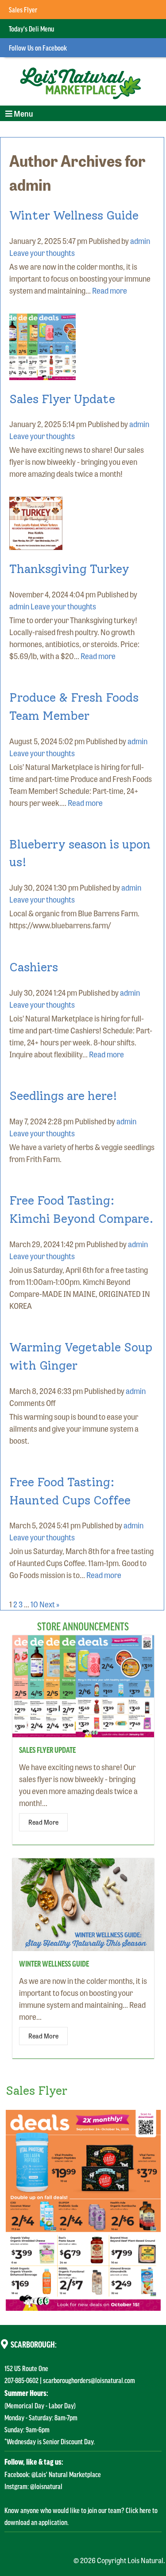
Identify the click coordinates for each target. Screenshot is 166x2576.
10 (34, 1604)
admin (140, 240)
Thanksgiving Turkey (69, 569)
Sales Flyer (23, 9)
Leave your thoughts (42, 252)
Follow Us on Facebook (38, 47)
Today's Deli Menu (31, 28)
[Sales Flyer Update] (42, 374)
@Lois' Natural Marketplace (66, 2474)
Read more (110, 290)
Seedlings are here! (63, 1096)
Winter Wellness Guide (74, 215)
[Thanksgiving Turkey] (36, 544)
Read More (43, 1822)
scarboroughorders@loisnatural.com (89, 2380)
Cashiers (34, 967)
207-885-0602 (21, 2380)
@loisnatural (46, 2486)
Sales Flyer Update (62, 399)
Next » (49, 1604)
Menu (19, 114)
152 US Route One (26, 2368)
